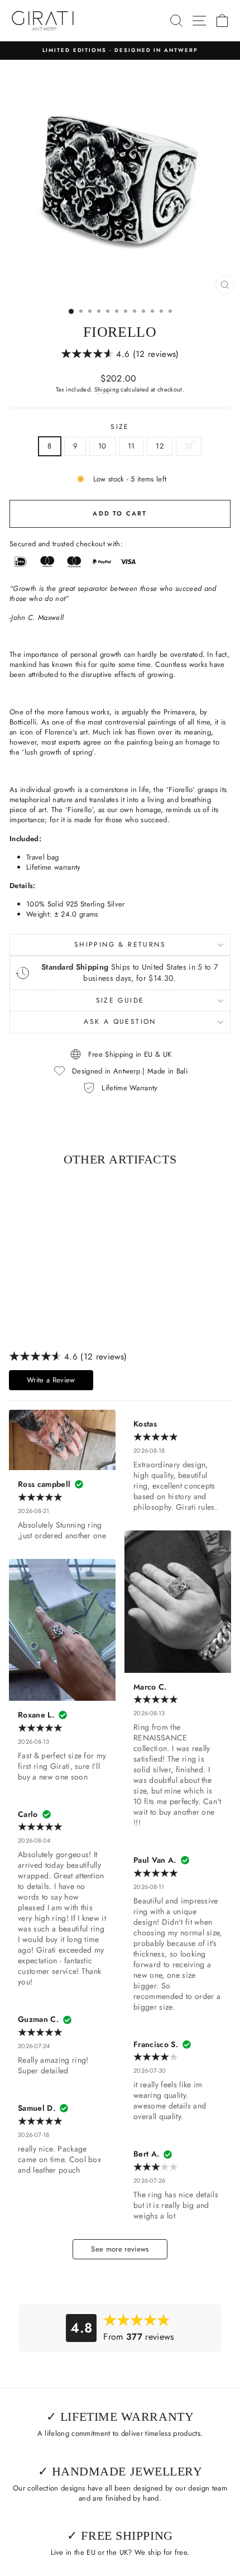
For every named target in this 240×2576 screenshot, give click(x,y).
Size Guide (120, 1000)
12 (160, 446)
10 (102, 446)
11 (131, 446)
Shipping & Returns (120, 944)
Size (120, 427)
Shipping (107, 389)
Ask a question (120, 1022)
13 (189, 446)
